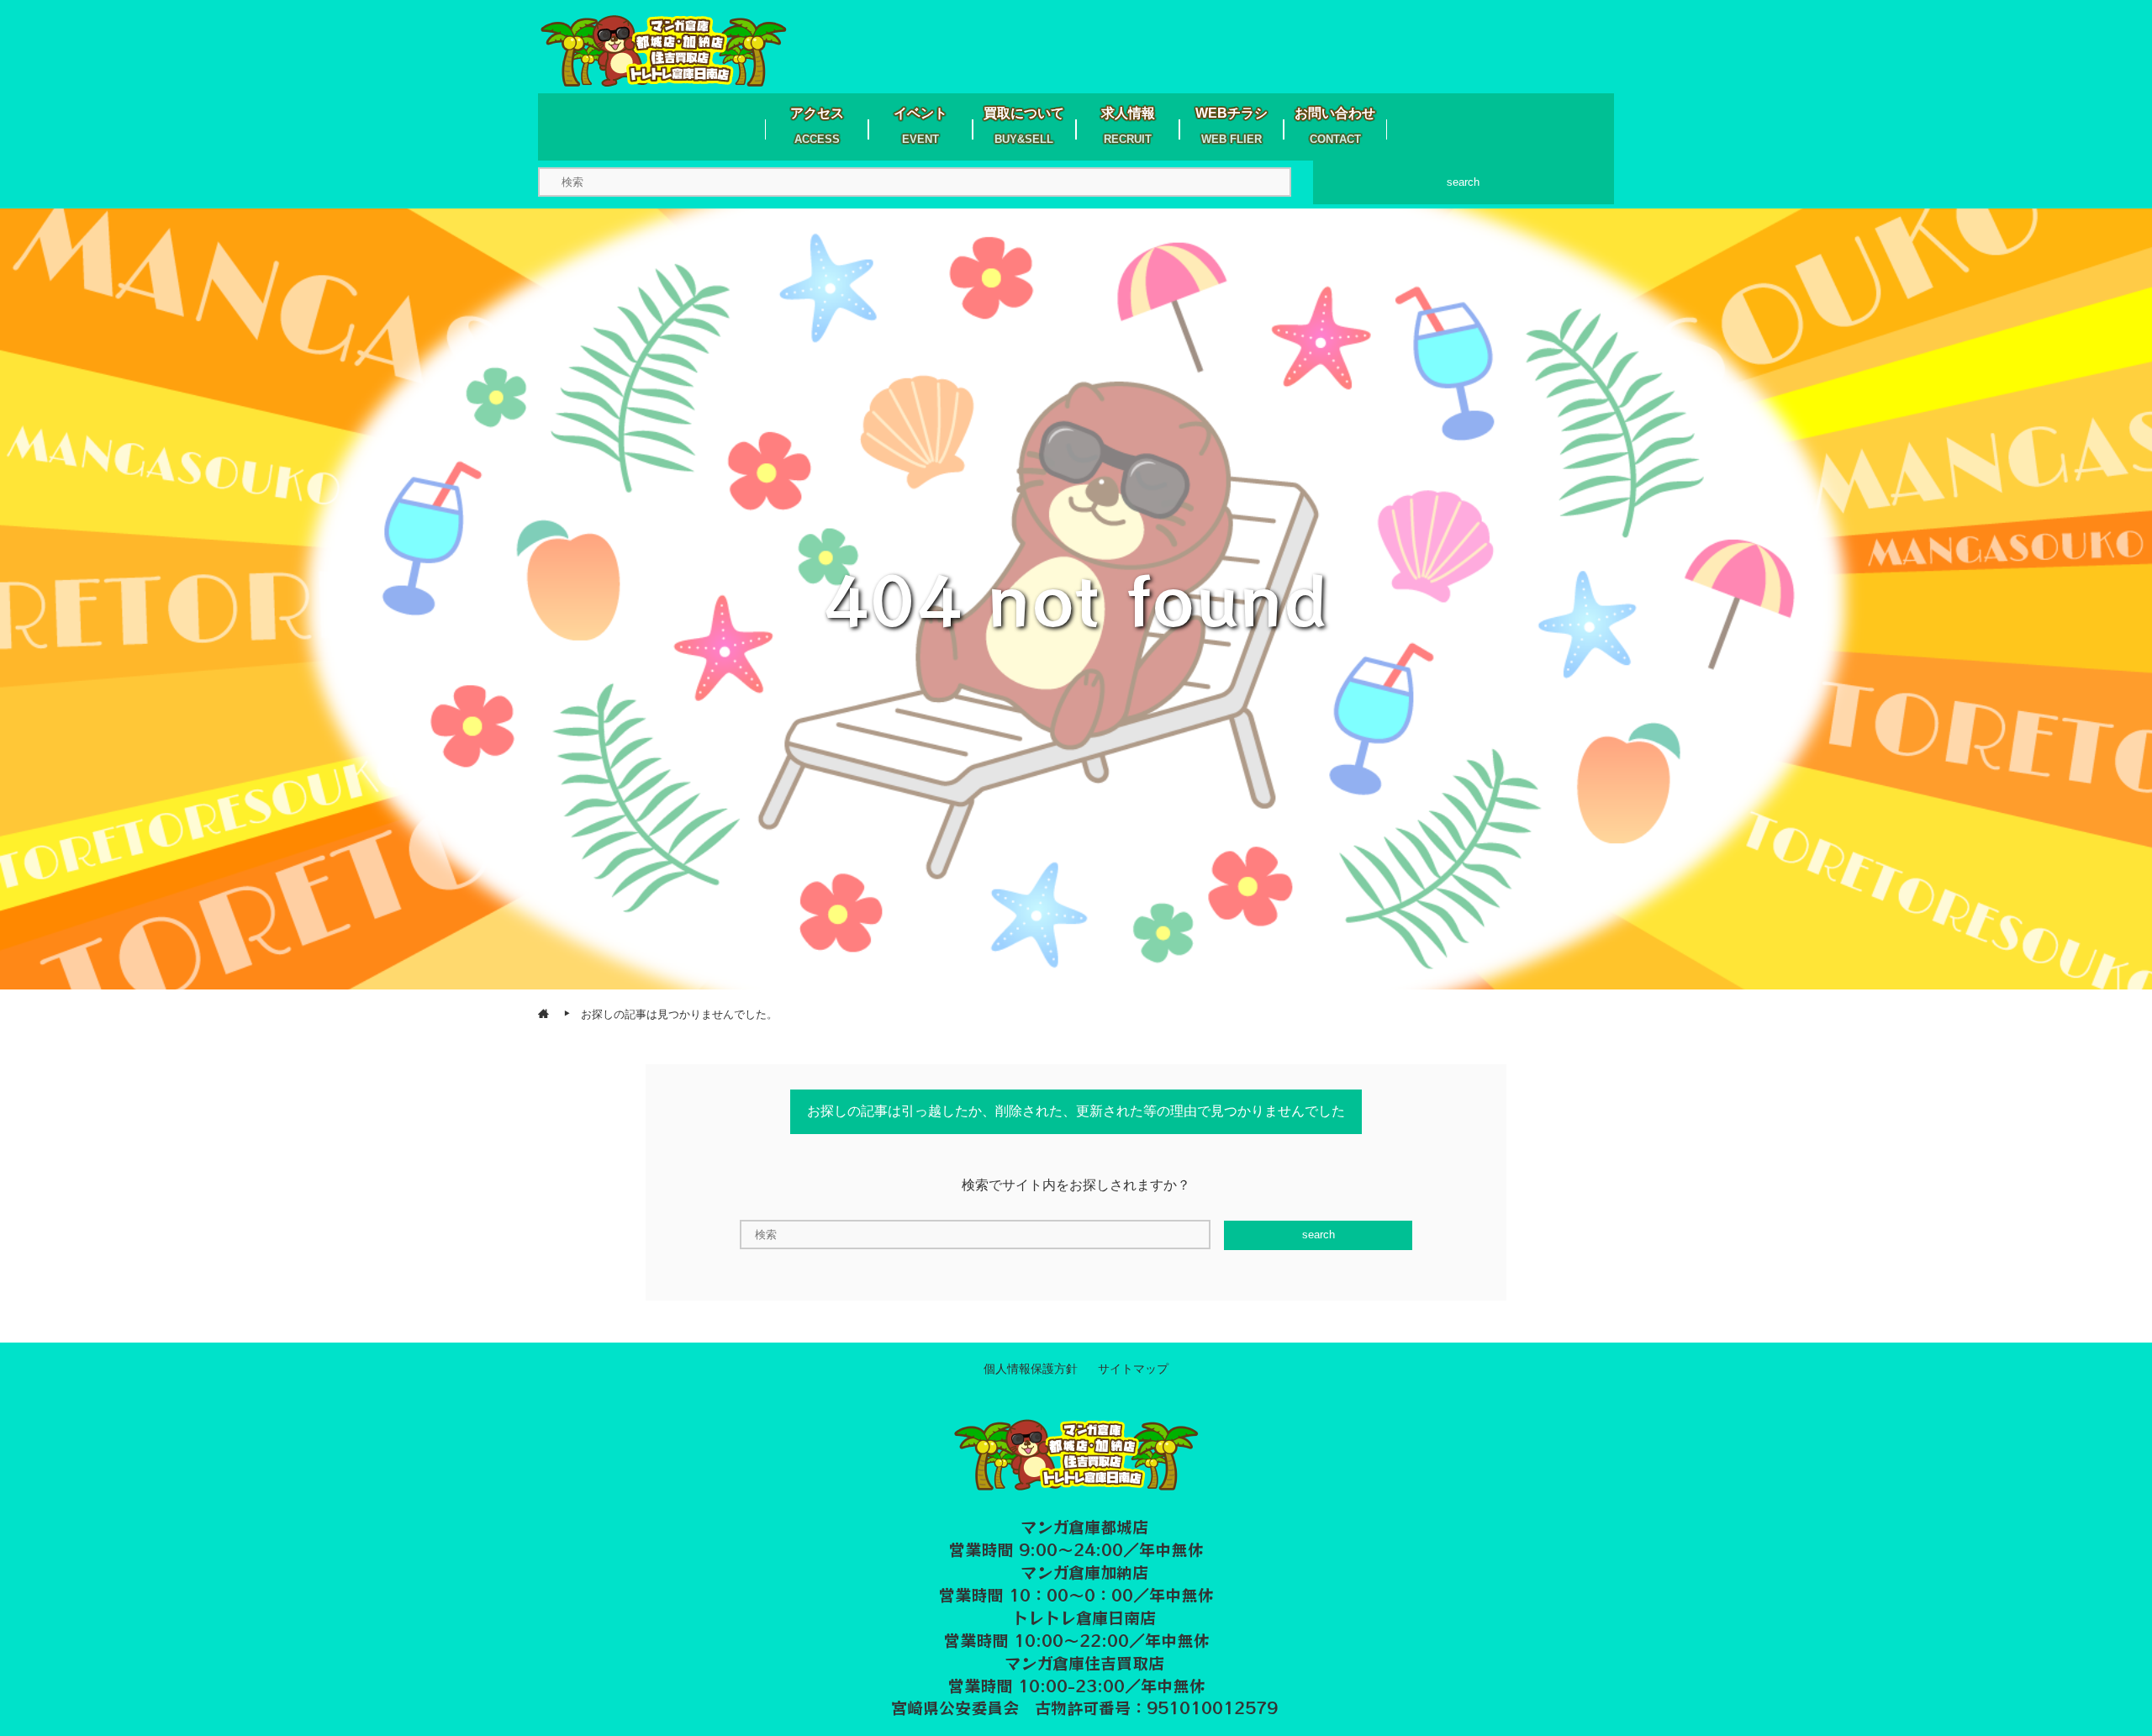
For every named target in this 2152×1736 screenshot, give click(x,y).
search (1463, 182)
